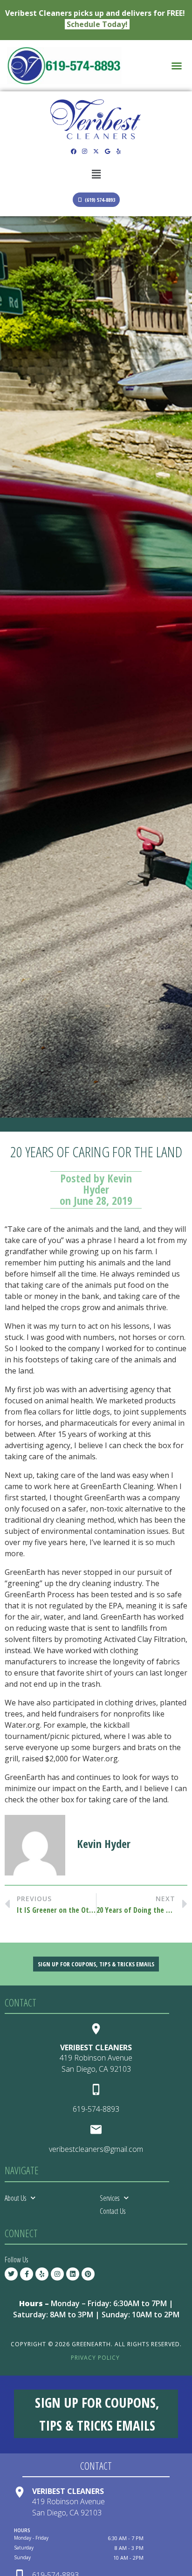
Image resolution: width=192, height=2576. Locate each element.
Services (110, 2198)
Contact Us (113, 2211)
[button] (177, 66)
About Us (15, 2198)
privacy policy (95, 2358)
